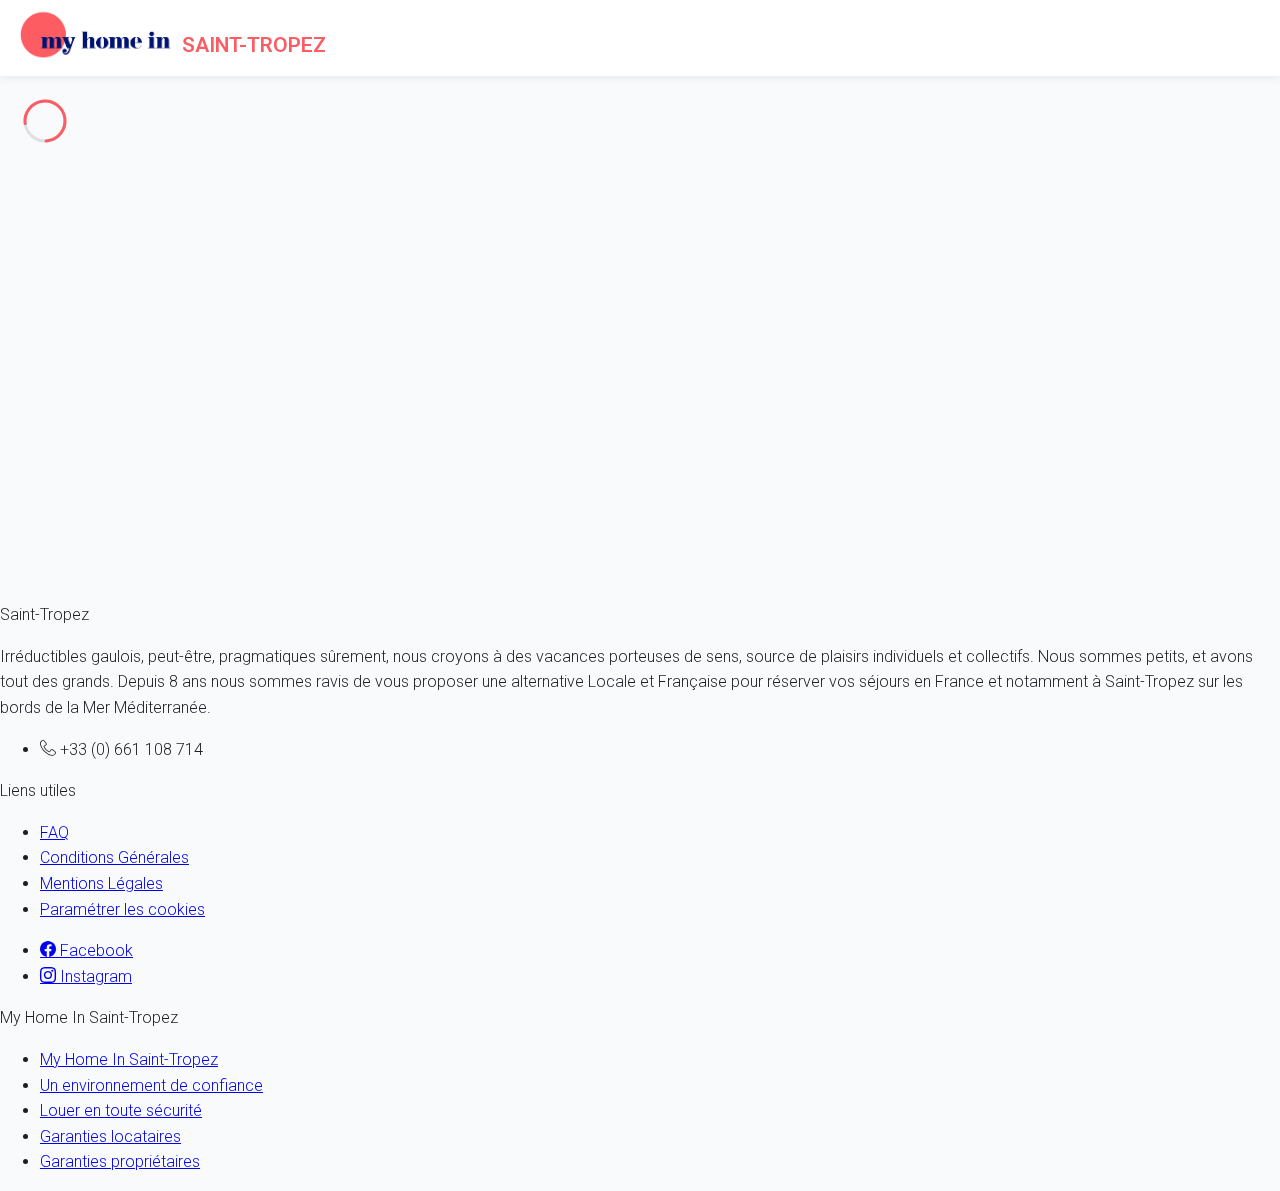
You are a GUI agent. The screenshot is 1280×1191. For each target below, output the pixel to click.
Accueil (65, 182)
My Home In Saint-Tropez (129, 1059)
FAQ (54, 832)
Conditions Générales (114, 857)
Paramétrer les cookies (122, 909)
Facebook (94, 950)
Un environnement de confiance (151, 1085)
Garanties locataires (110, 1136)
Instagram (94, 976)
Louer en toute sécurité (121, 1110)
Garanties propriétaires (120, 1161)
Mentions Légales (101, 883)
